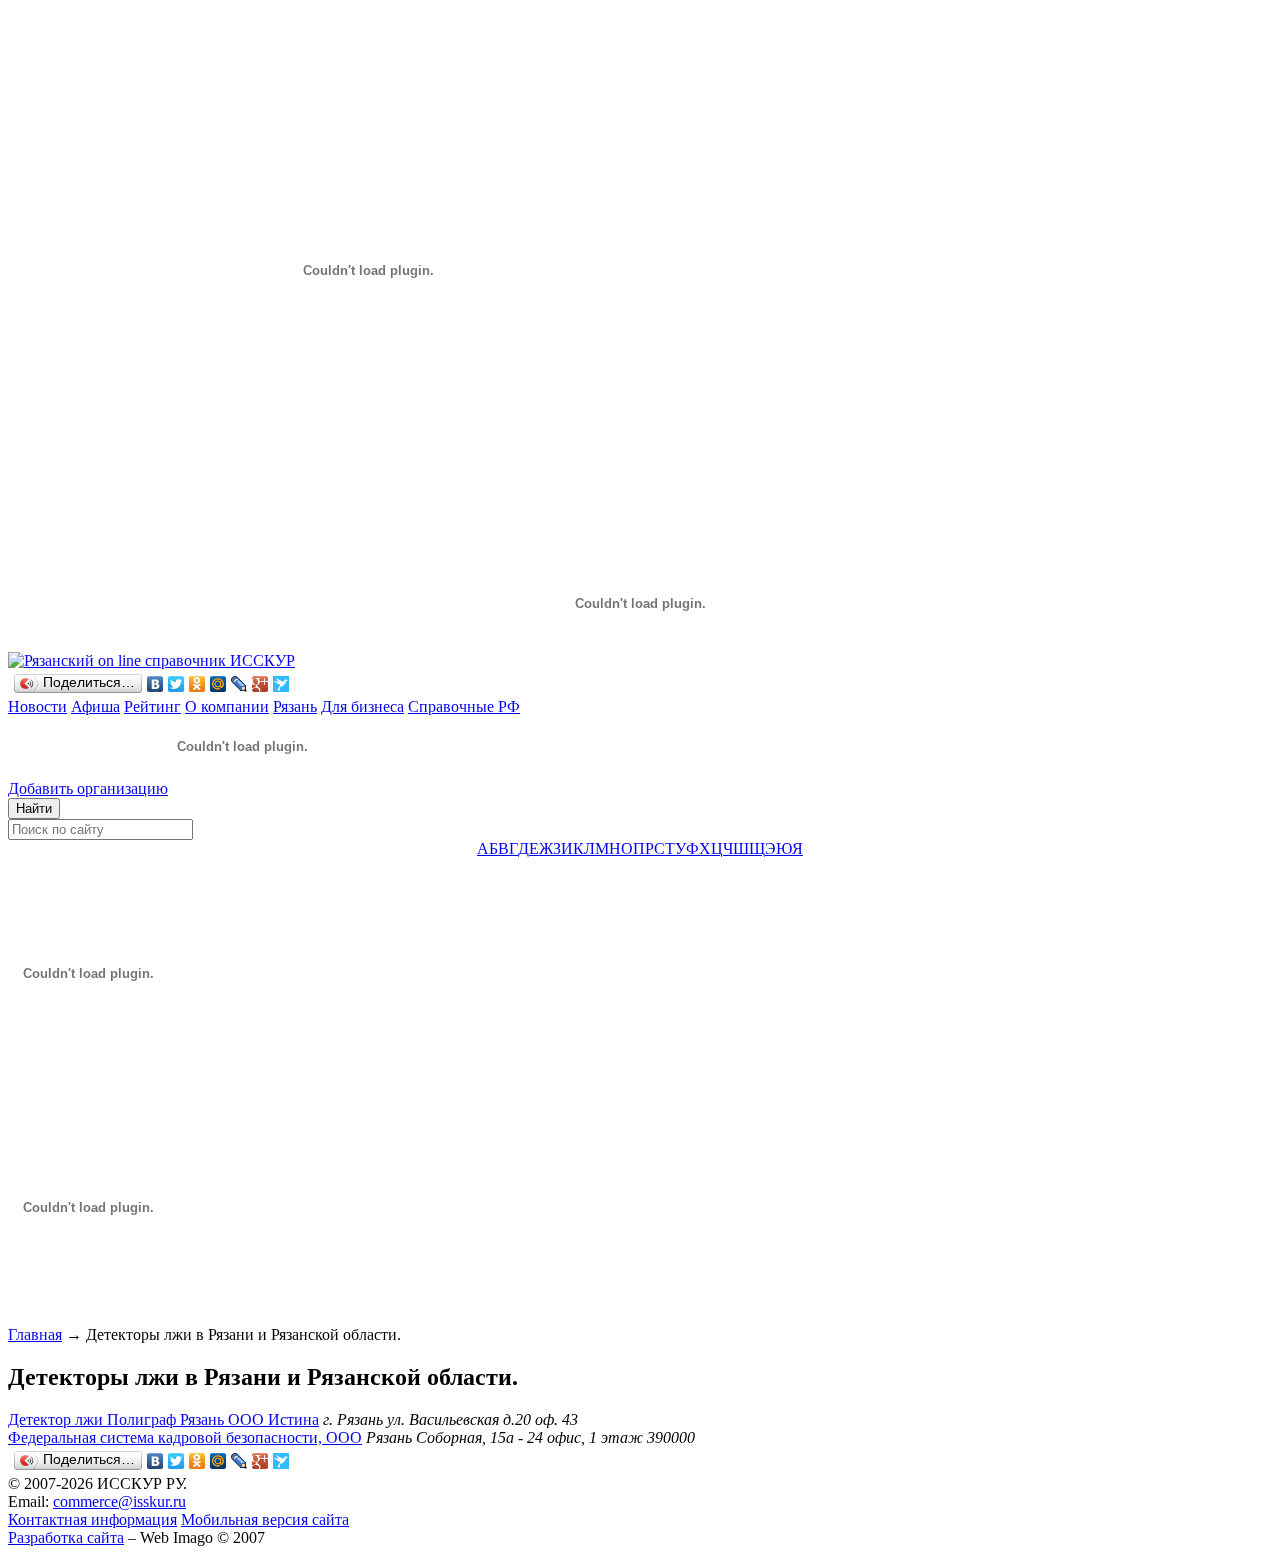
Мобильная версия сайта (265, 1519)
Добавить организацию (88, 788)
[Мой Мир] (218, 684)
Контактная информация (92, 1519)
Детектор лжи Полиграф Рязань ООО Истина (163, 1419)
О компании (227, 706)
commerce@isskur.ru (119, 1501)
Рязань (295, 706)
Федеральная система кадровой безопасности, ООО (185, 1437)
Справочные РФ (464, 706)
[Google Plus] (260, 684)
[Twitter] (176, 684)
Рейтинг (152, 706)
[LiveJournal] (239, 684)
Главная (35, 1334)
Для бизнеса (362, 706)
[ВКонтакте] (155, 684)
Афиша (95, 706)
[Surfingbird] (281, 684)
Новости (37, 706)
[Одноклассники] (197, 684)
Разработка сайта (66, 1537)
